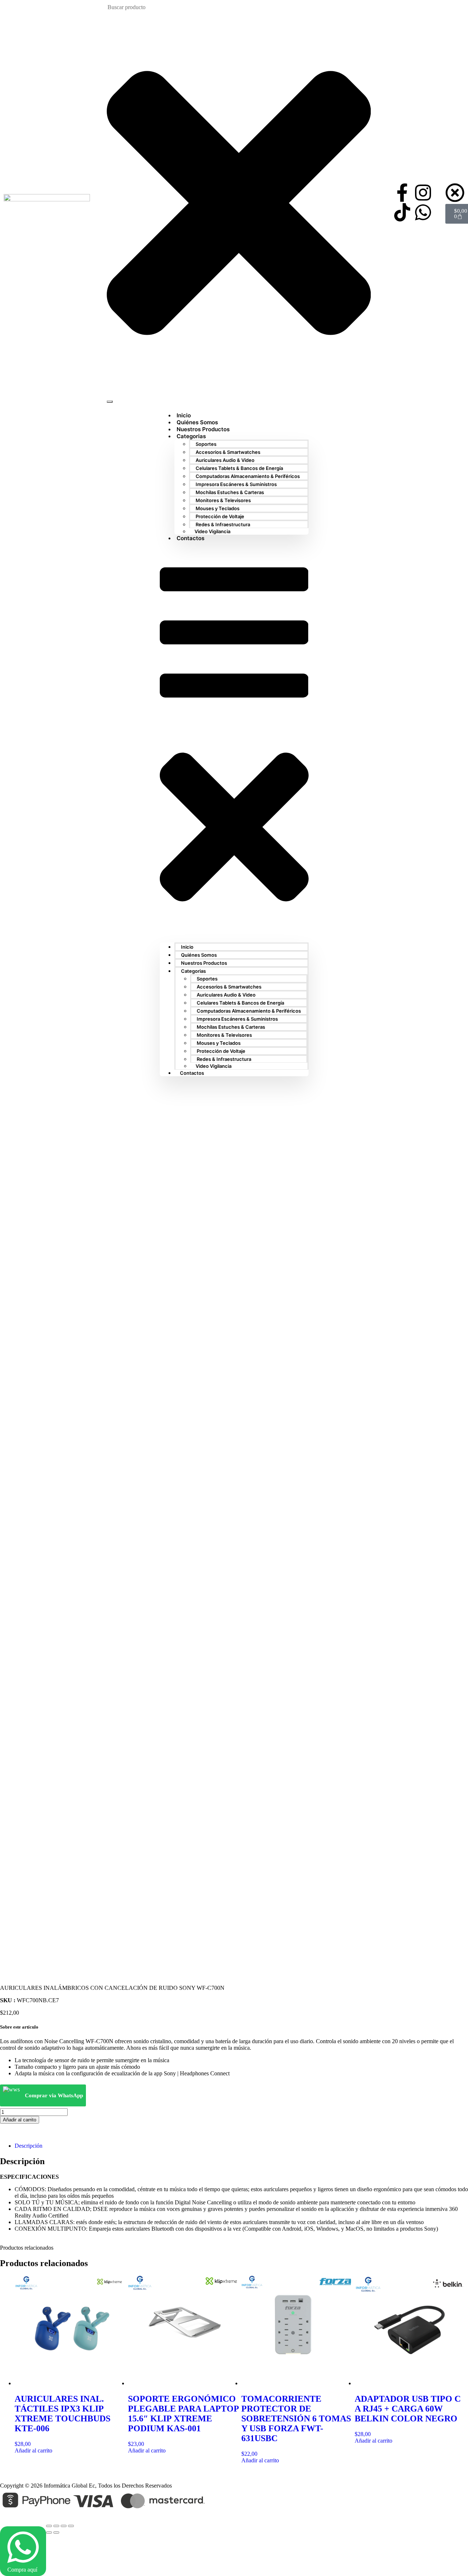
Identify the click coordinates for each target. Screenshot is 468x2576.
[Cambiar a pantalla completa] (56, 2526)
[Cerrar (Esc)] (71, 2526)
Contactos (190, 538)
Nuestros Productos (204, 963)
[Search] (110, 402)
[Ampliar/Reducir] (49, 2526)
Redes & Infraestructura (223, 524)
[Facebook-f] (402, 193)
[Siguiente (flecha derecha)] (56, 2533)
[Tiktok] (402, 212)
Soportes (206, 444)
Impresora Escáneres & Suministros (236, 484)
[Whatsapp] (423, 212)
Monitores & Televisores (223, 500)
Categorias (191, 436)
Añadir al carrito (20, 2120)
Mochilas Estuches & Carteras (230, 492)
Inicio (187, 947)
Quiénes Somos (199, 955)
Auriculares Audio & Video (225, 460)
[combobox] (144, 7)
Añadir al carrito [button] (33, 2450)
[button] (234, 742)
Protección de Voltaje (220, 516)
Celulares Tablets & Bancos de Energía (239, 468)
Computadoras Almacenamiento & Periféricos (248, 476)
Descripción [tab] (29, 2146)
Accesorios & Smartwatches (228, 452)
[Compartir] (64, 2526)
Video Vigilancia (212, 531)
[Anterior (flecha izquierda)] (49, 2533)
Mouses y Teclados (218, 508)
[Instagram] (423, 193)
